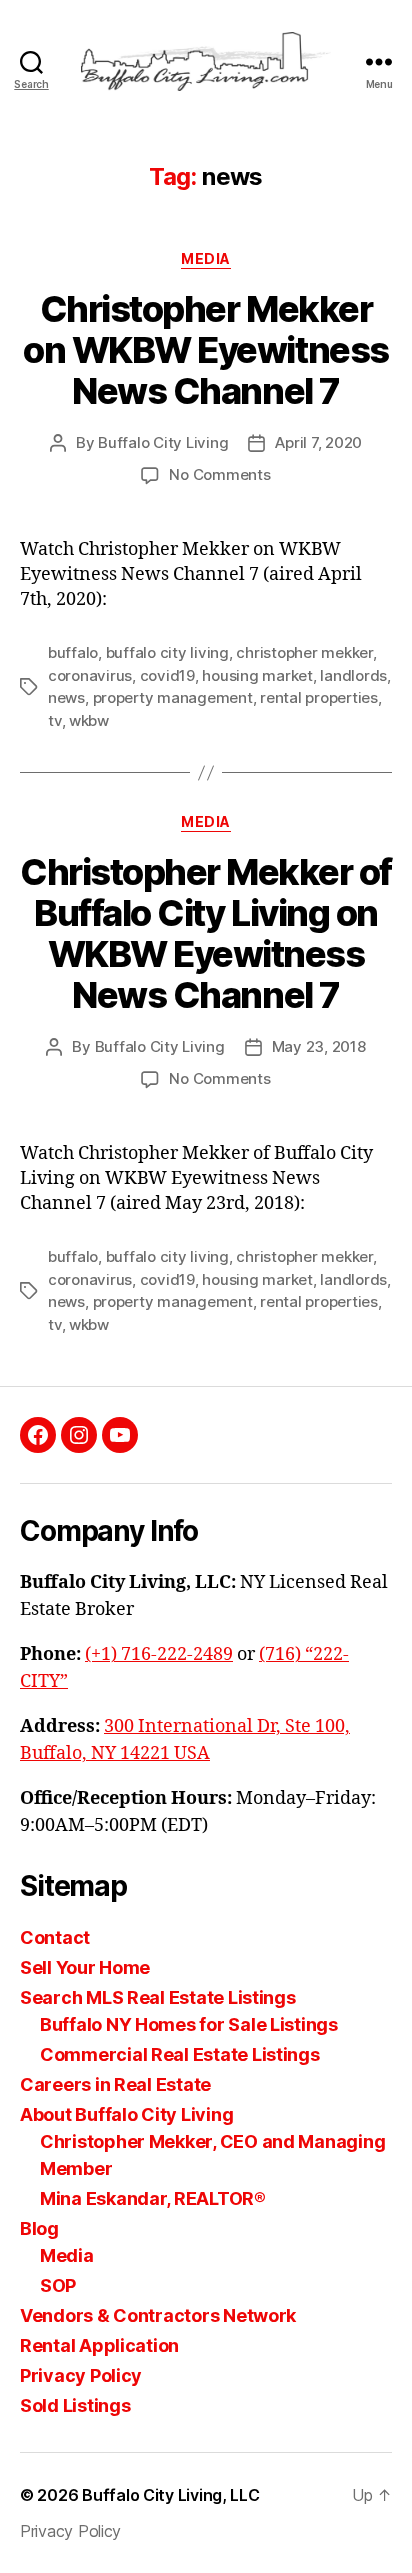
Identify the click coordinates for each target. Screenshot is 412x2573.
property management (173, 697)
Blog (39, 2228)
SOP (58, 2285)
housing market (257, 675)
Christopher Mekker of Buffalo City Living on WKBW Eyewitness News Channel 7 (206, 933)
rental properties (319, 697)
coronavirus (90, 675)
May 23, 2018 (319, 1046)
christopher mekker (304, 652)
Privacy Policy (81, 2375)
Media (67, 2255)
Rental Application (99, 2345)
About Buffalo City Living (126, 2114)
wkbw (89, 720)
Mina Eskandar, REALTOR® (153, 2198)
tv (55, 720)
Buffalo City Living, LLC (171, 2495)
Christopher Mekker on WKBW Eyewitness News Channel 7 (205, 350)
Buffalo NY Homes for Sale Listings (189, 2024)
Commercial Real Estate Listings (180, 2054)
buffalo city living (167, 652)
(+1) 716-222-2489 (159, 1654)
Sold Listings (75, 2405)
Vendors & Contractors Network (158, 2315)
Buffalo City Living (163, 442)
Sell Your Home (85, 1967)
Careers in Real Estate (115, 2084)
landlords (353, 675)
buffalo (73, 652)
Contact (55, 1937)
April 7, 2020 (318, 442)
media (206, 258)
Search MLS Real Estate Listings (158, 1997)
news (66, 697)
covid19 (167, 675)
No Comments (219, 474)
